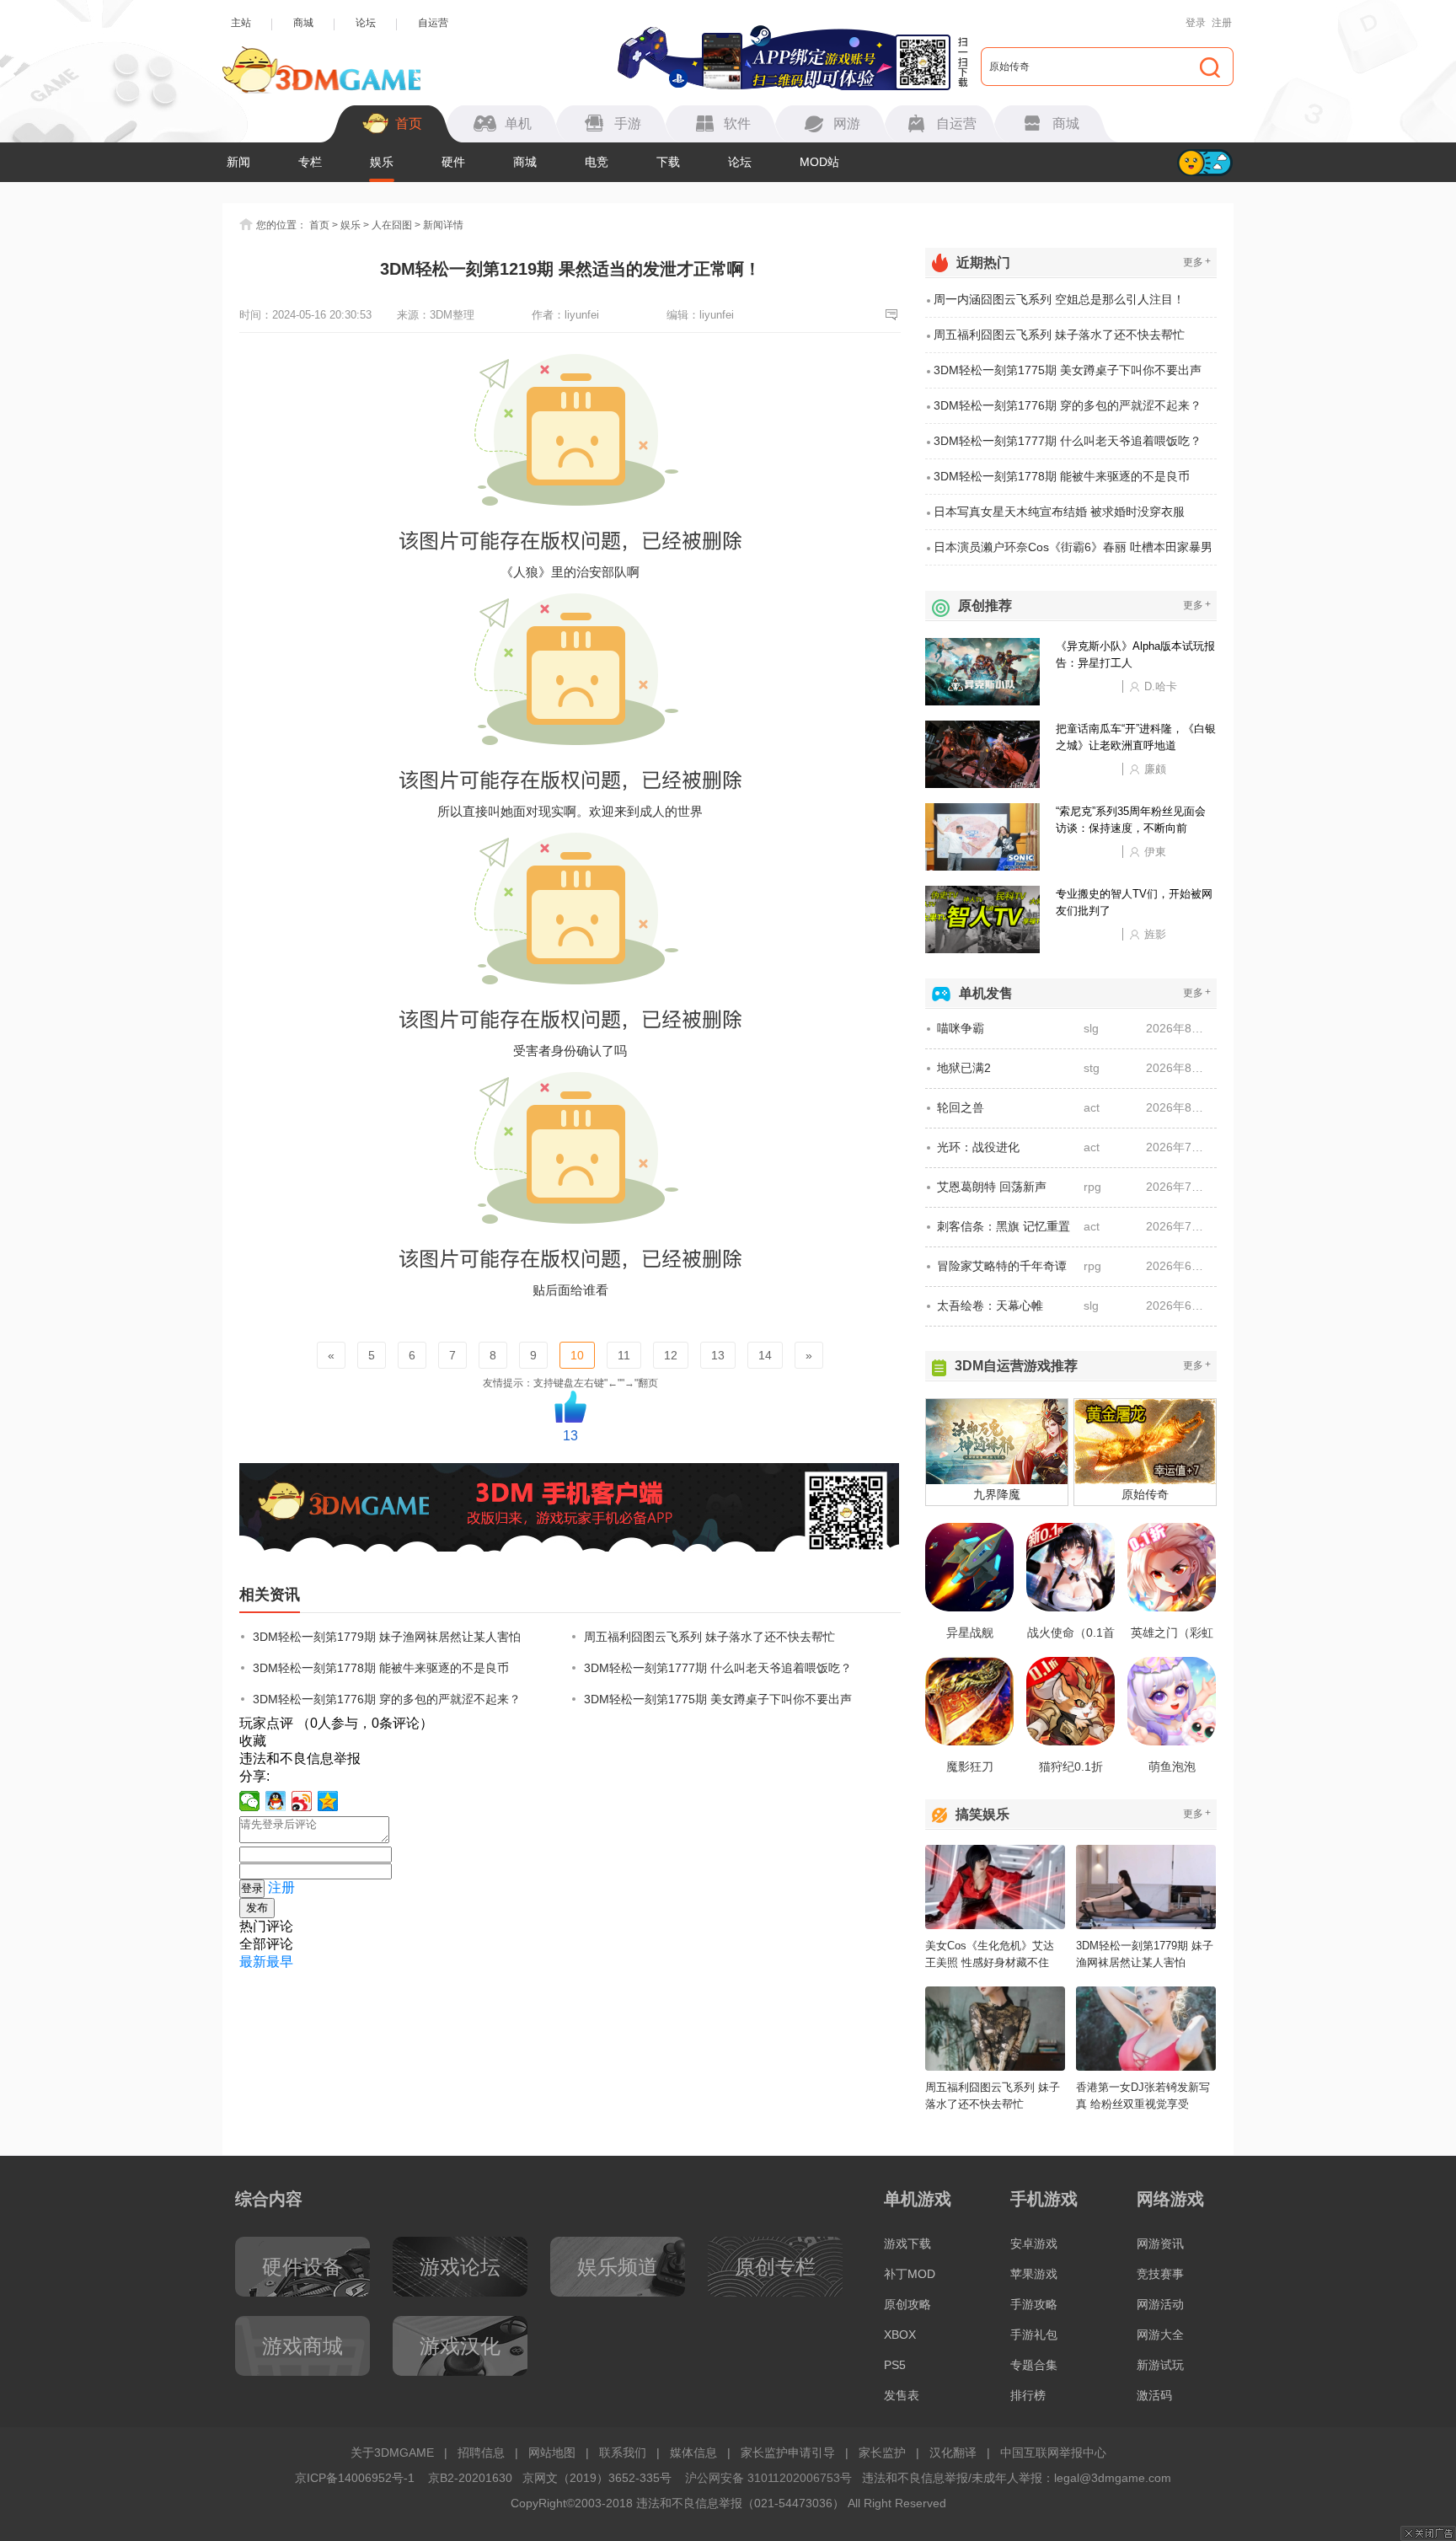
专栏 (310, 162)
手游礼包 (1034, 2335)
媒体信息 (693, 2453)
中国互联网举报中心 (1053, 2453)
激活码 (1154, 2395)
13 (718, 1355)
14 (765, 1355)
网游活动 (1160, 2304)
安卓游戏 (1034, 2243)
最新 (253, 1962)
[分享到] (328, 1801)
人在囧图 (392, 225)
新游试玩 (1160, 2365)
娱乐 (382, 162)
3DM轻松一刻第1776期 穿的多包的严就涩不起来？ (387, 1699)
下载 (668, 162)
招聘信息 (481, 2453)
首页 (319, 225)
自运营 (433, 23)
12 (671, 1355)
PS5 (895, 2365)
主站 (241, 23)
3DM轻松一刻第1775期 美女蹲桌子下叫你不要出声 (718, 1699)
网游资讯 (1160, 2243)
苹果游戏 (1034, 2274)
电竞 (597, 162)
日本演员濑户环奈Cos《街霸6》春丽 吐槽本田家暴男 (1073, 547)
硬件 (453, 162)
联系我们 (623, 2453)
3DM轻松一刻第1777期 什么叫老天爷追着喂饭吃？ (718, 1668)
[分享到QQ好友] (276, 1801)
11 (624, 1355)
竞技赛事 (1160, 2274)
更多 (1197, 262)
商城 (303, 23)
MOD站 (819, 162)
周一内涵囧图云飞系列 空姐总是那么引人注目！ (1059, 299)
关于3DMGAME (392, 2453)
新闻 (238, 162)
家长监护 (882, 2453)
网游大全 (1160, 2335)
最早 (280, 1962)
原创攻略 (907, 2304)
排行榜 (1028, 2395)
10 (577, 1355)
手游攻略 (1034, 2304)
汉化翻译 (953, 2453)
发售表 (902, 2395)
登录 (1196, 23)
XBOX (900, 2335)
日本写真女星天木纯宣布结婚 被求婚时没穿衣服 (1059, 512)
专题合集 (1034, 2365)
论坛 (366, 23)
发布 (257, 1908)
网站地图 (552, 2453)
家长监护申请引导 (788, 2453)
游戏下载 (907, 2243)
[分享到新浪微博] (302, 1801)
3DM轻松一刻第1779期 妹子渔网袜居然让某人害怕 (387, 1637)
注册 (1222, 23)
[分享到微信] (250, 1801)
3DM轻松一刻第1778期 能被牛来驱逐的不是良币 (381, 1668)
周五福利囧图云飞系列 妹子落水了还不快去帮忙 (709, 1637)
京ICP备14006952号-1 (355, 2478)
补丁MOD (910, 2274)
